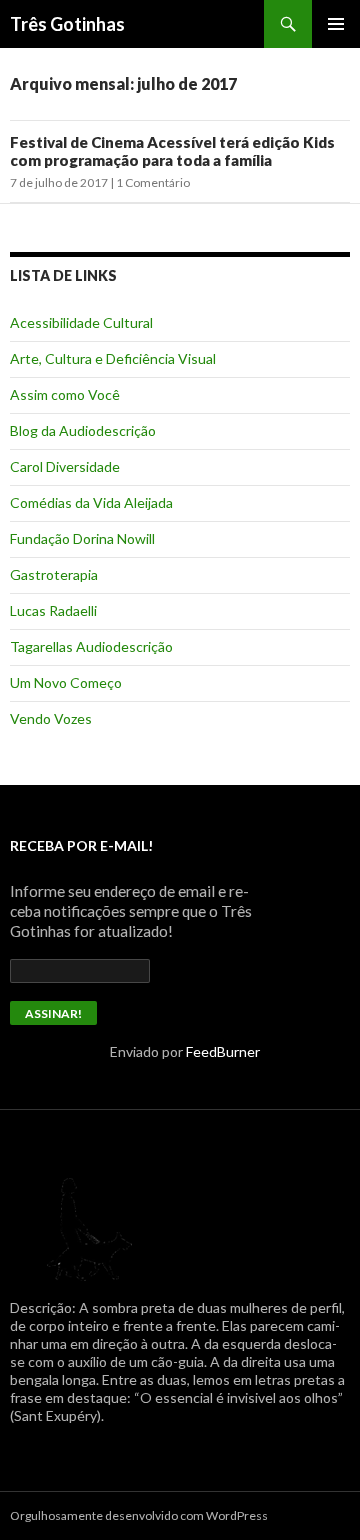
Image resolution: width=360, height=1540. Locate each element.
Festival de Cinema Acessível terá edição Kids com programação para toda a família (172, 151)
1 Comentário (153, 182)
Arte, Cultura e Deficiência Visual (113, 358)
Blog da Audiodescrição (83, 430)
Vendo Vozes (51, 718)
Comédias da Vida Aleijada (91, 502)
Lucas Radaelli (53, 610)
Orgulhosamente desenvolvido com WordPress (139, 1515)
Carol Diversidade (65, 466)
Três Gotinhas (67, 24)
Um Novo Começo (66, 682)
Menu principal (336, 24)
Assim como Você (65, 394)
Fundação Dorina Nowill (82, 538)
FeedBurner (223, 1051)
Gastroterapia (54, 574)
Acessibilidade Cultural (81, 322)
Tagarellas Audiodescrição (91, 646)
